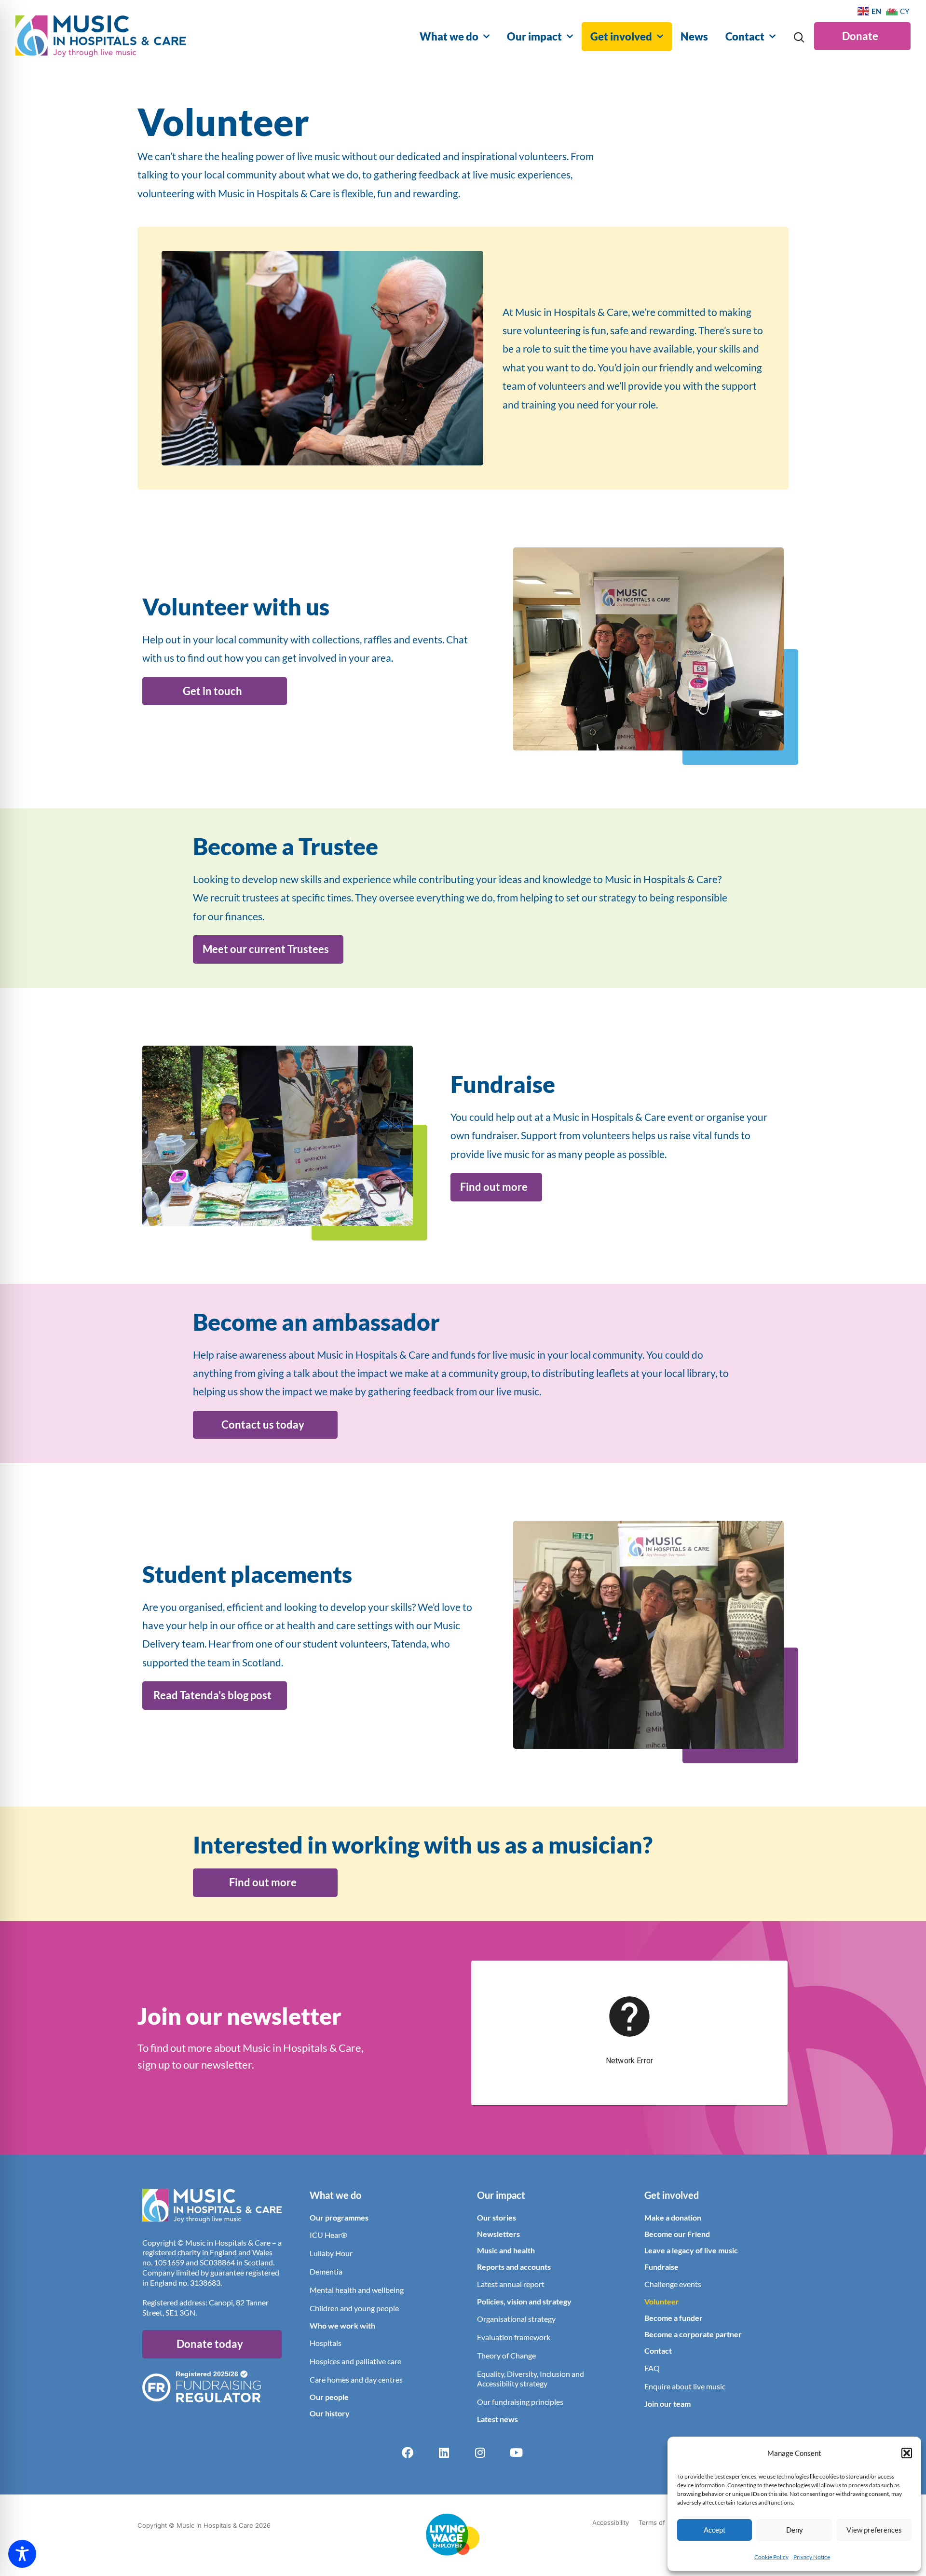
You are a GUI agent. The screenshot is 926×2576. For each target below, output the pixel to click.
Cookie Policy (771, 2557)
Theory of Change (506, 2355)
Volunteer (662, 2301)
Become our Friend (677, 2234)
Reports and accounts (514, 2267)
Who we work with (342, 2325)
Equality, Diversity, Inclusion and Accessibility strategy (531, 2378)
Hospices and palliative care (355, 2361)
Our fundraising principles (520, 2402)
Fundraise (661, 2267)
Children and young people (354, 2308)
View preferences (874, 2530)
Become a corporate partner (693, 2334)
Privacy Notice (812, 2557)
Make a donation (673, 2217)
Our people (329, 2397)
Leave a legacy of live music (691, 2250)
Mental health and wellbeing (357, 2290)
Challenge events (673, 2284)
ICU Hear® (328, 2235)
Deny (795, 2530)
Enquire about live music (685, 2386)
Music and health (506, 2250)
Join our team (667, 2404)
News (694, 36)
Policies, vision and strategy (524, 2301)
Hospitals (326, 2343)
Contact (745, 36)
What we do (449, 36)
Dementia (326, 2271)
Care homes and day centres (356, 2379)
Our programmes (339, 2217)
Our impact (534, 36)
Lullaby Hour (331, 2253)
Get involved (621, 36)
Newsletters (498, 2234)
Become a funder (674, 2318)
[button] (907, 2453)
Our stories (497, 2217)
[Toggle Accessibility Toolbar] (22, 2554)
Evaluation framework (514, 2337)
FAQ (652, 2368)
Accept (715, 2530)
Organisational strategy (516, 2319)
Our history (330, 2413)
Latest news (497, 2419)
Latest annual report (511, 2284)
